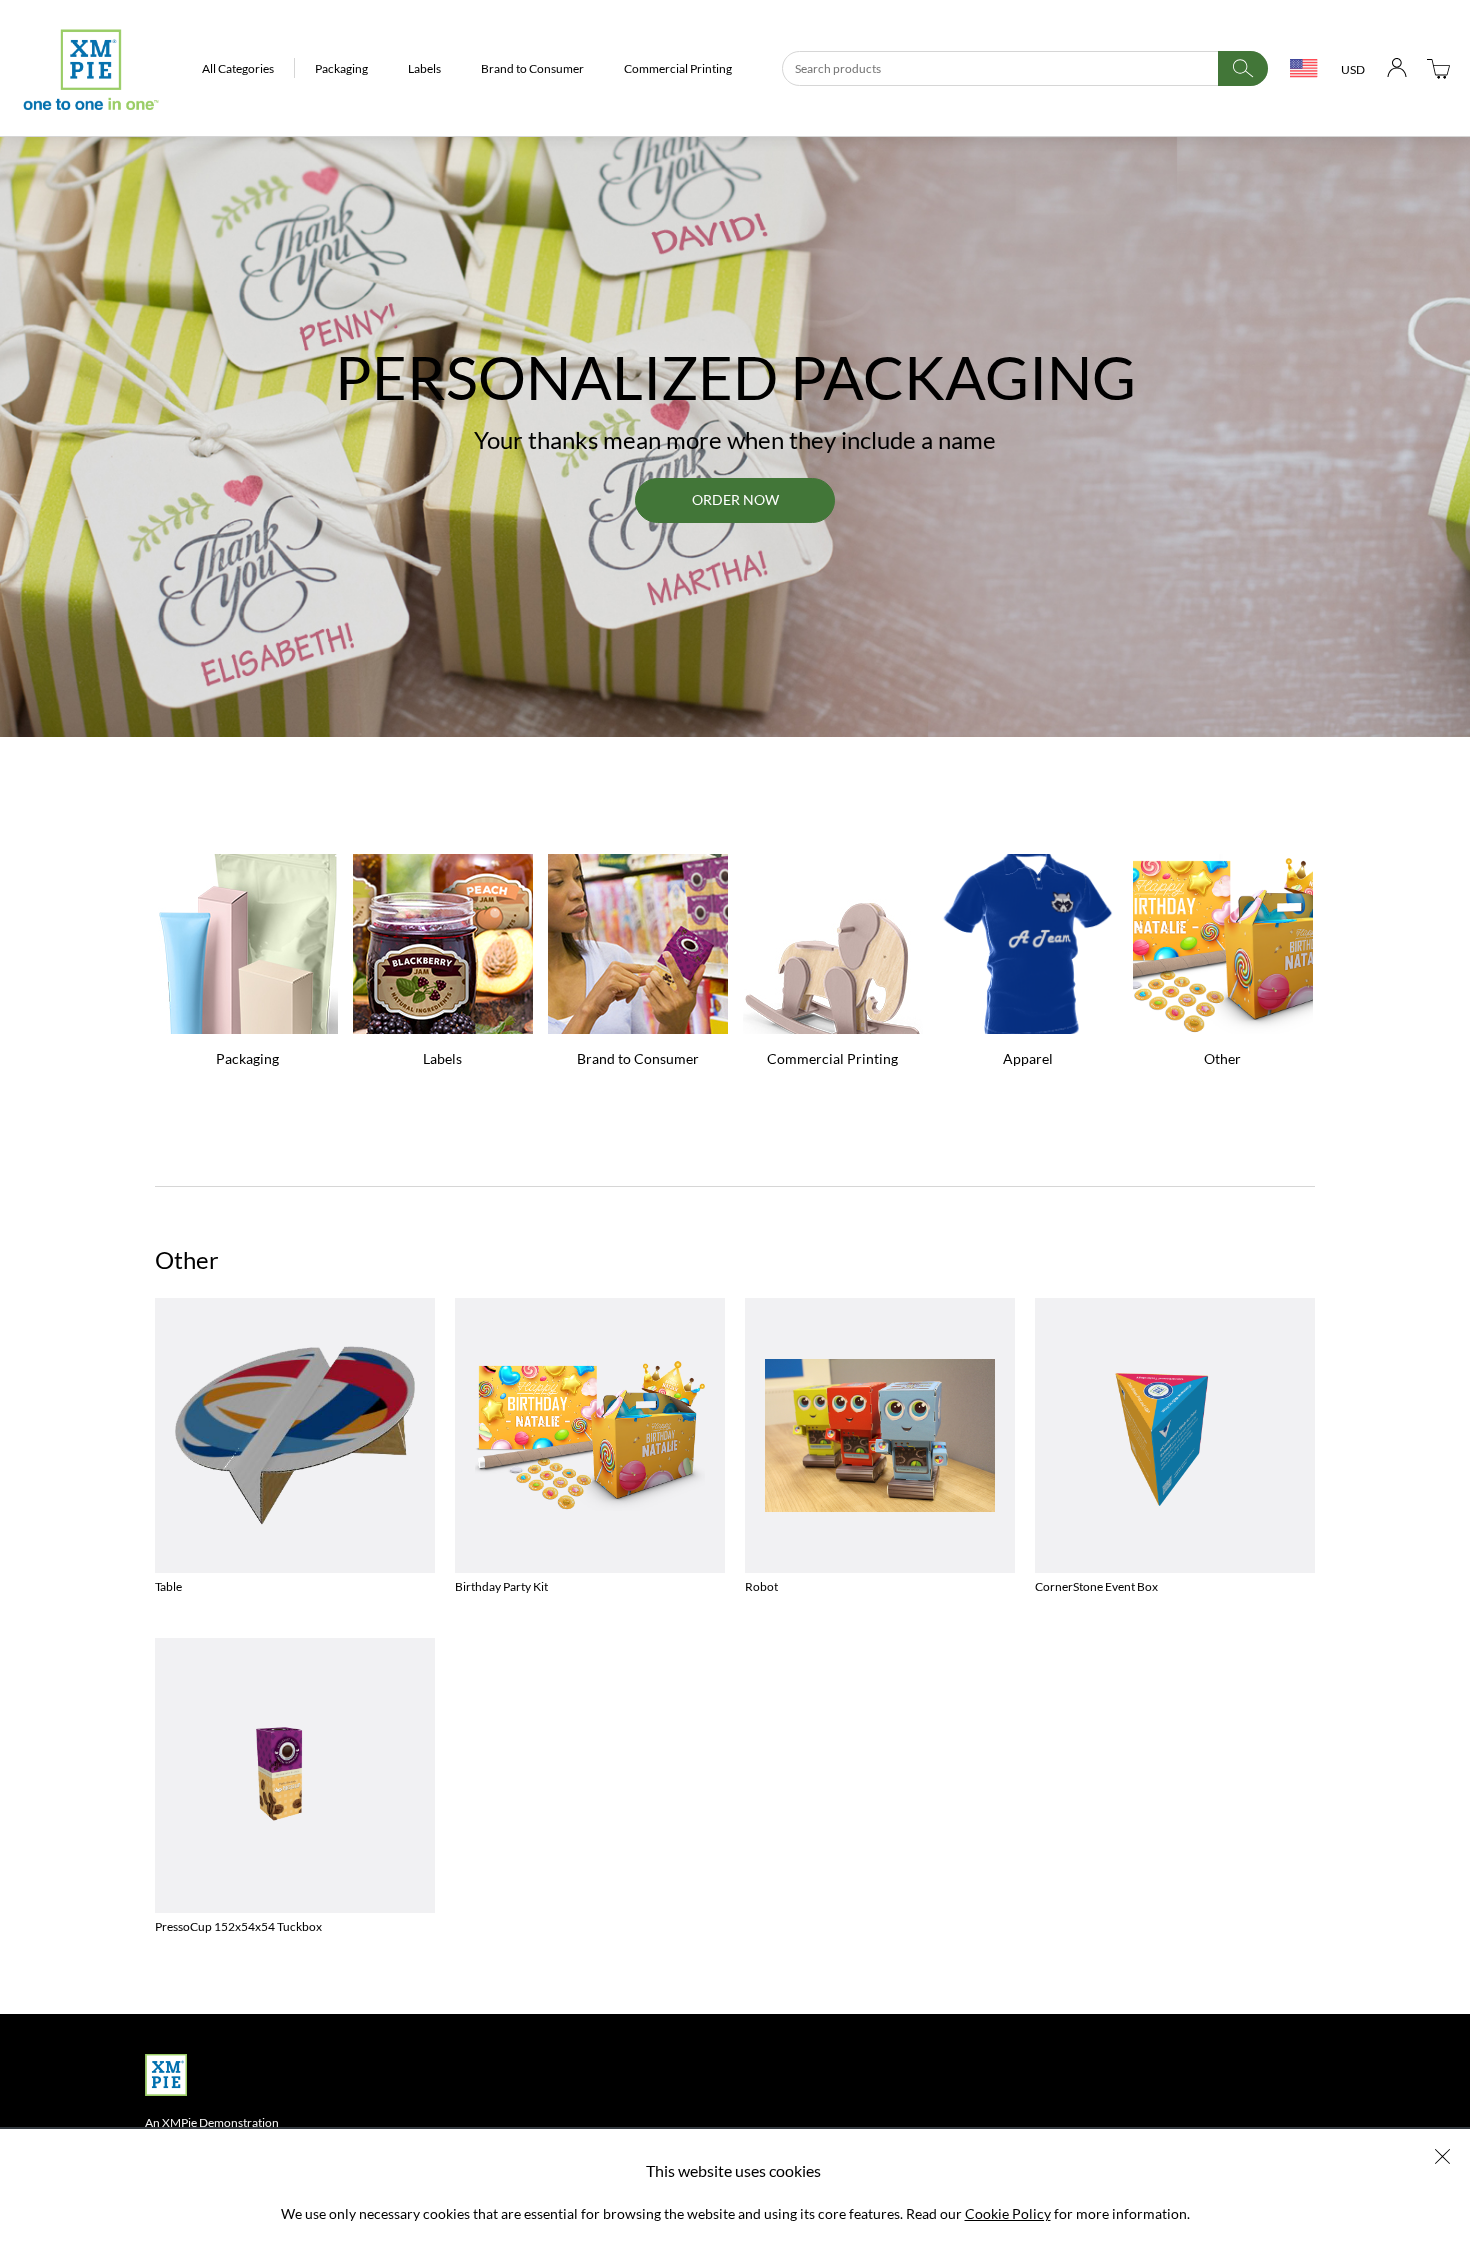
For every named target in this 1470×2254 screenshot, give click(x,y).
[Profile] (1397, 68)
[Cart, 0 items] (1438, 68)
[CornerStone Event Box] (1175, 1435)
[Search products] (1243, 68)
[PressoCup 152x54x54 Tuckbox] (295, 1775)
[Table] (295, 1435)
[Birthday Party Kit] (590, 1435)
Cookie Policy (1008, 2213)
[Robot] (880, 1435)
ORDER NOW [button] (735, 499)
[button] (238, 68)
